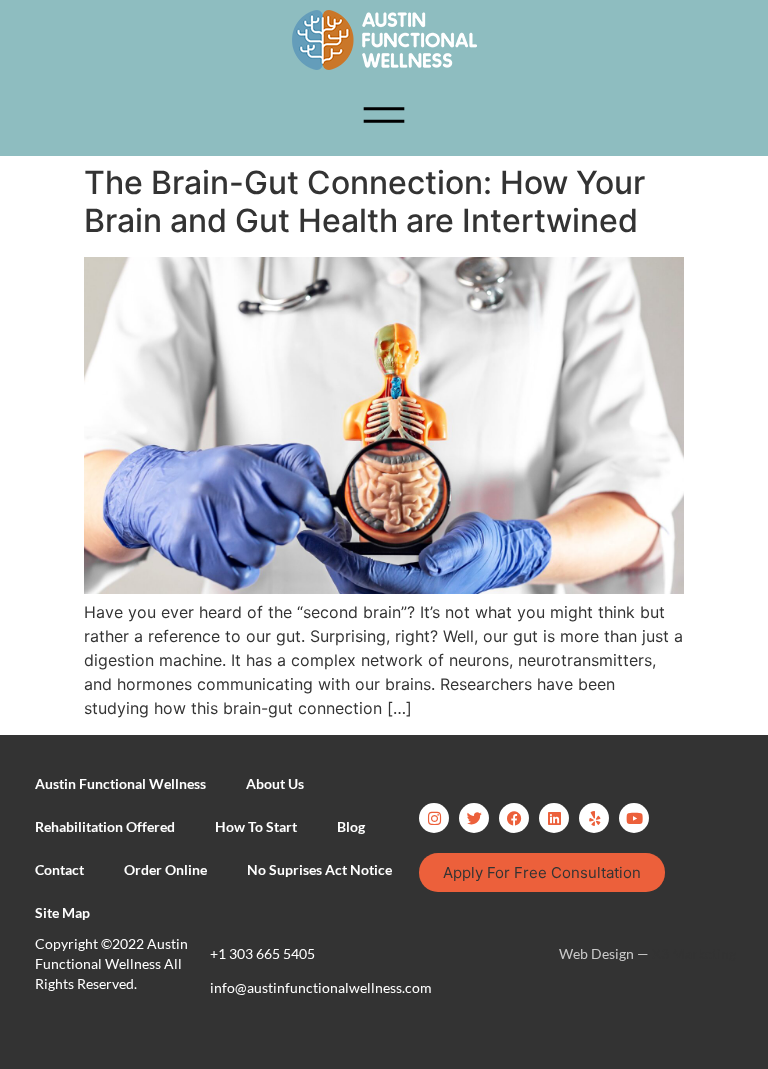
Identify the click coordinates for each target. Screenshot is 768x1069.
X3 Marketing (694, 953)
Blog (351, 826)
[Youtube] (634, 818)
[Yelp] (594, 818)
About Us (275, 783)
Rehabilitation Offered (105, 826)
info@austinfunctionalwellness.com (321, 987)
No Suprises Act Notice (319, 869)
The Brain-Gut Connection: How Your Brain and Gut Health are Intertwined (364, 201)
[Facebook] (514, 818)
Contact (59, 869)
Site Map (62, 912)
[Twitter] (474, 818)
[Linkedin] (554, 818)
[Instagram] (434, 818)
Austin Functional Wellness (120, 783)
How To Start (256, 826)
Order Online (165, 869)
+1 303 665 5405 (262, 953)
